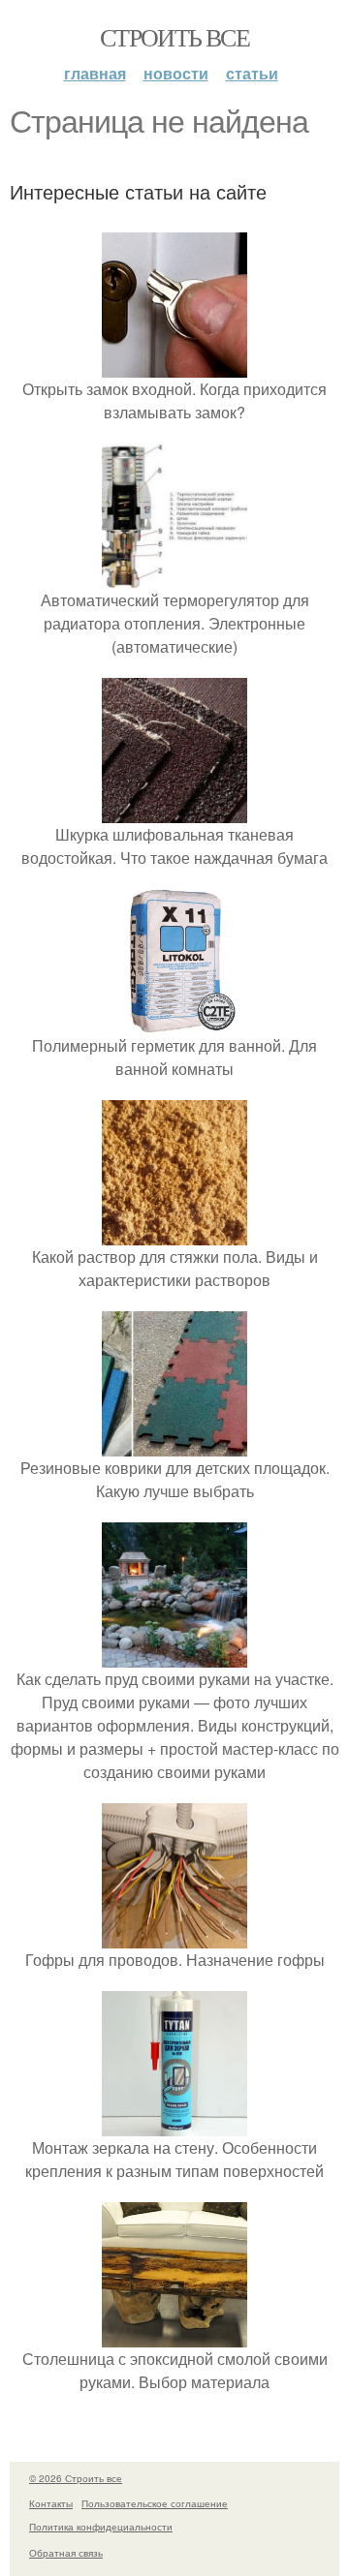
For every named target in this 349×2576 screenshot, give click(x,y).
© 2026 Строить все (76, 2478)
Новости (176, 73)
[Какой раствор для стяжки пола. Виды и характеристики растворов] (174, 1233)
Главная (95, 73)
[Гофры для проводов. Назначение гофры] (174, 1936)
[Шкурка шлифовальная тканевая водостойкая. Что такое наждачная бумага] (174, 811)
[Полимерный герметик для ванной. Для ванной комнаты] (174, 1022)
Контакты (51, 2503)
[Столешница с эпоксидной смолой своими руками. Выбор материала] (174, 2335)
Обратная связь (66, 2553)
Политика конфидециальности (101, 2527)
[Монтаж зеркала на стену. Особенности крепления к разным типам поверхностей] (174, 2124)
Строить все (174, 37)
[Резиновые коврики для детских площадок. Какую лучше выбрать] (174, 1444)
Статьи (252, 73)
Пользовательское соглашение (155, 2503)
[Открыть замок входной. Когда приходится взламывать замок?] (174, 366)
